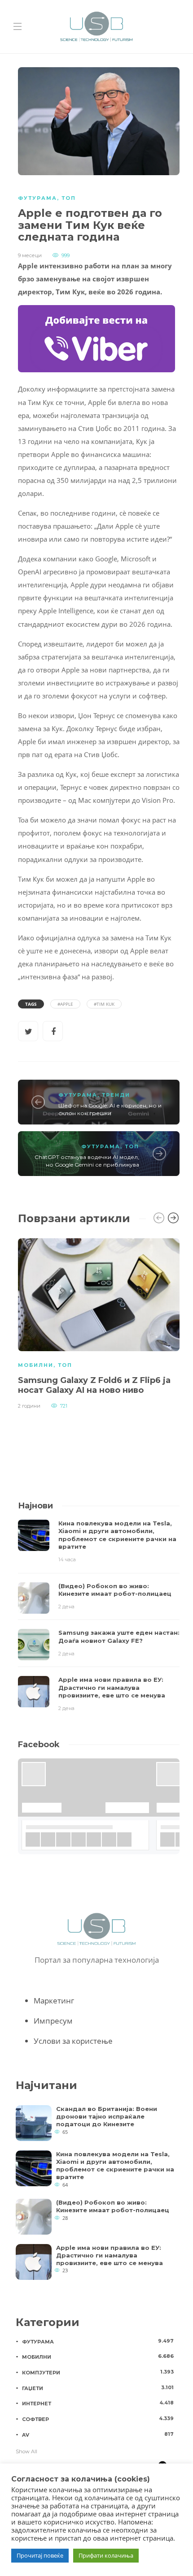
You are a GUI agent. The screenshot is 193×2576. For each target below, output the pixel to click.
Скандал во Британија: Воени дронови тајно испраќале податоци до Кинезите (107, 2116)
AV (98, 2434)
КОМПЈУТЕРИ (98, 2372)
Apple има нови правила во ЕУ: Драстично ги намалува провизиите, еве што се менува (110, 2255)
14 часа (67, 1559)
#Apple (65, 1004)
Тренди (116, 1095)
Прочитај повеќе (40, 2555)
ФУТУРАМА (37, 198)
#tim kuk (104, 1004)
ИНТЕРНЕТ (98, 2403)
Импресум (53, 2021)
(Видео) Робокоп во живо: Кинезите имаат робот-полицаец (113, 2206)
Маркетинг (54, 2001)
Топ (69, 198)
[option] (99, 1322)
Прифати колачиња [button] (106, 2555)
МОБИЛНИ (36, 1365)
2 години (29, 1406)
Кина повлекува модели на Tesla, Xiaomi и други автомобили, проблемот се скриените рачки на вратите (115, 2165)
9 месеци (30, 255)
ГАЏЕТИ (98, 2388)
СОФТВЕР (98, 2419)
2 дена (66, 1607)
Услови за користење (73, 2041)
